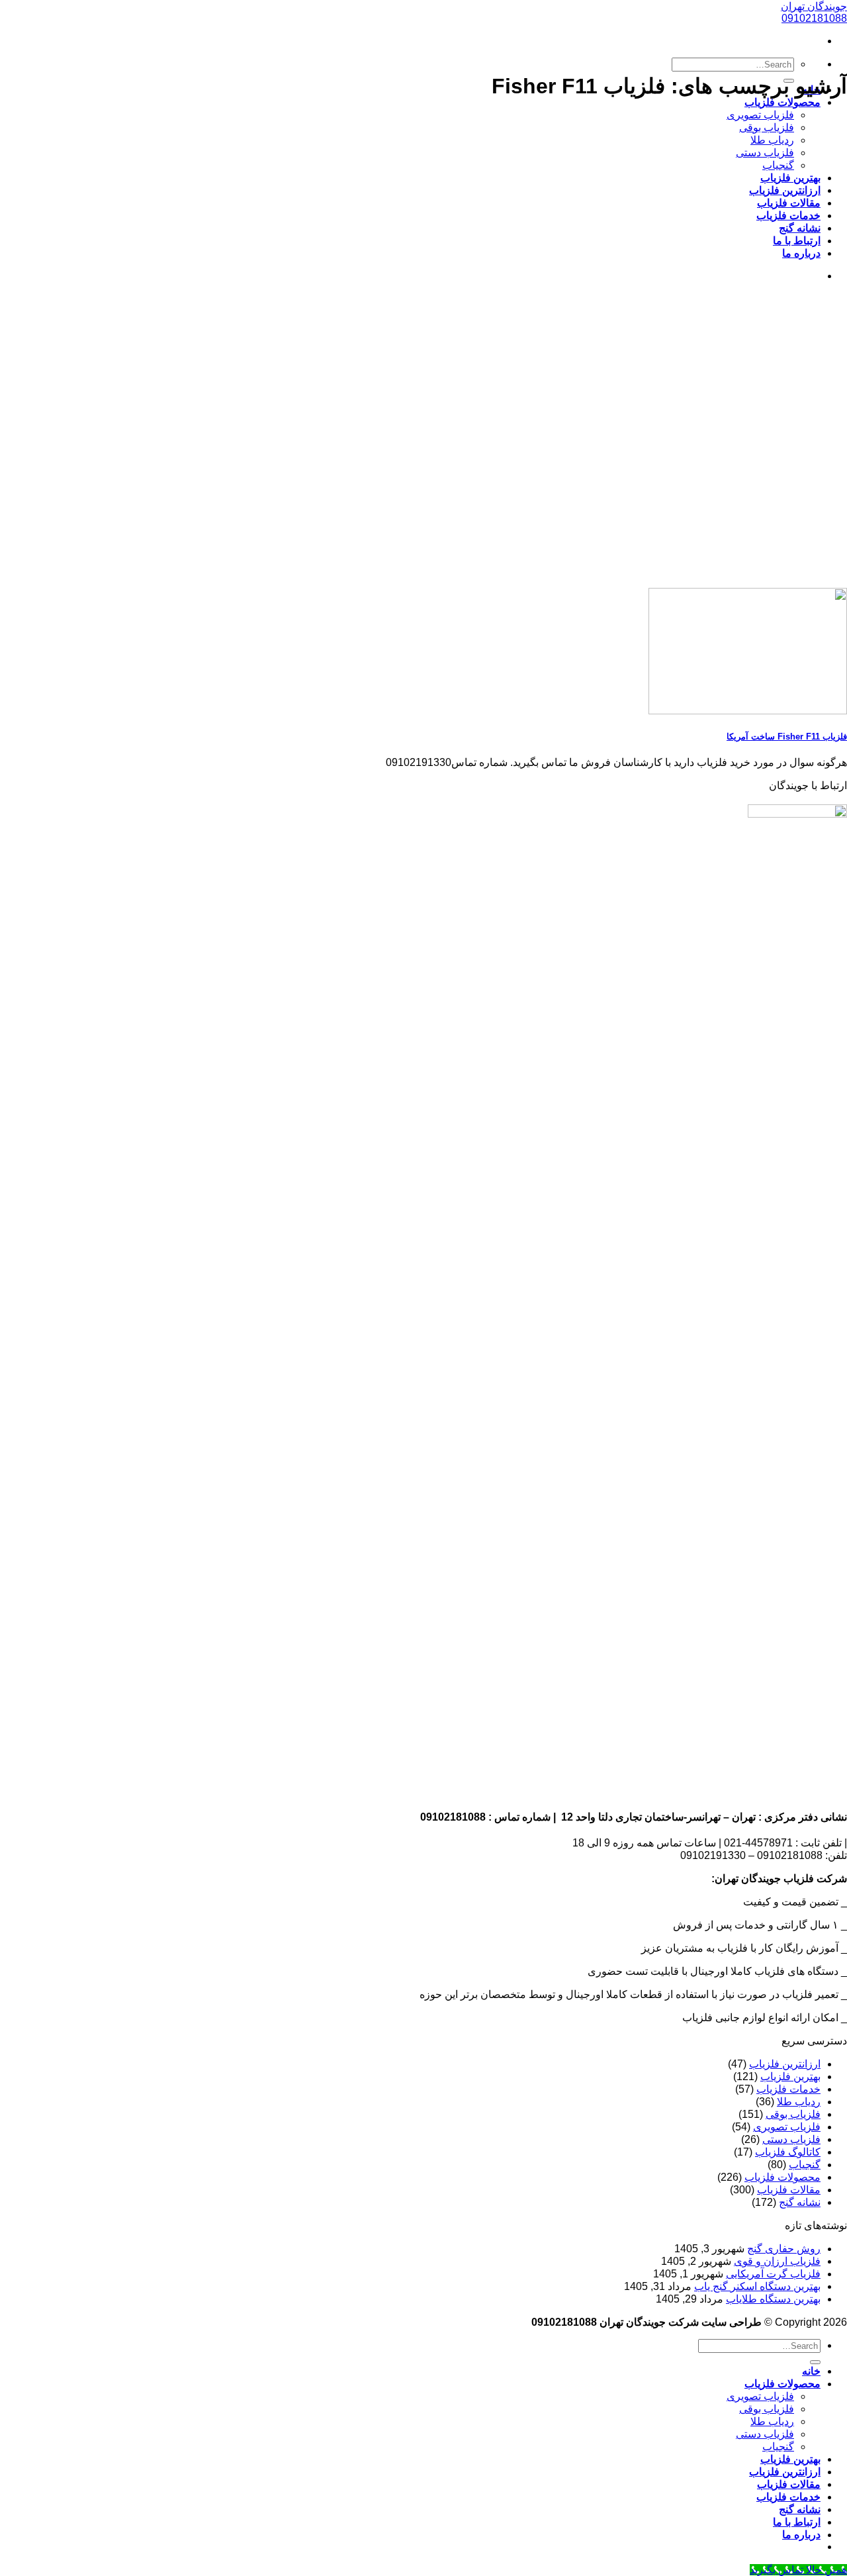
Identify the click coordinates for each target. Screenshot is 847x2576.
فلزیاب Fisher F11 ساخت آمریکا (787, 737)
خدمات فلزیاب (788, 215)
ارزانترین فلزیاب (785, 190)
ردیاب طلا (772, 140)
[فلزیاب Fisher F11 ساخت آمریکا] (748, 711)
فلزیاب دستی (765, 153)
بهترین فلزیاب (790, 178)
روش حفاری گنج (784, 2249)
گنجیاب (778, 165)
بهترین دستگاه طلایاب (773, 2299)
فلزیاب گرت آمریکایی (773, 2274)
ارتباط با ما (797, 241)
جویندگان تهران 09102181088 (814, 12)
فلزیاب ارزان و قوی (777, 2261)
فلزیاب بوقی (767, 127)
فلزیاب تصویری (760, 115)
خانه (811, 2371)
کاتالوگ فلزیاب (788, 2152)
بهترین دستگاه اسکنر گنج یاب (757, 2286)
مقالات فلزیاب (789, 203)
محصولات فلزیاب (782, 102)
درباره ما (801, 253)
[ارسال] (815, 2362)
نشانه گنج (800, 228)
